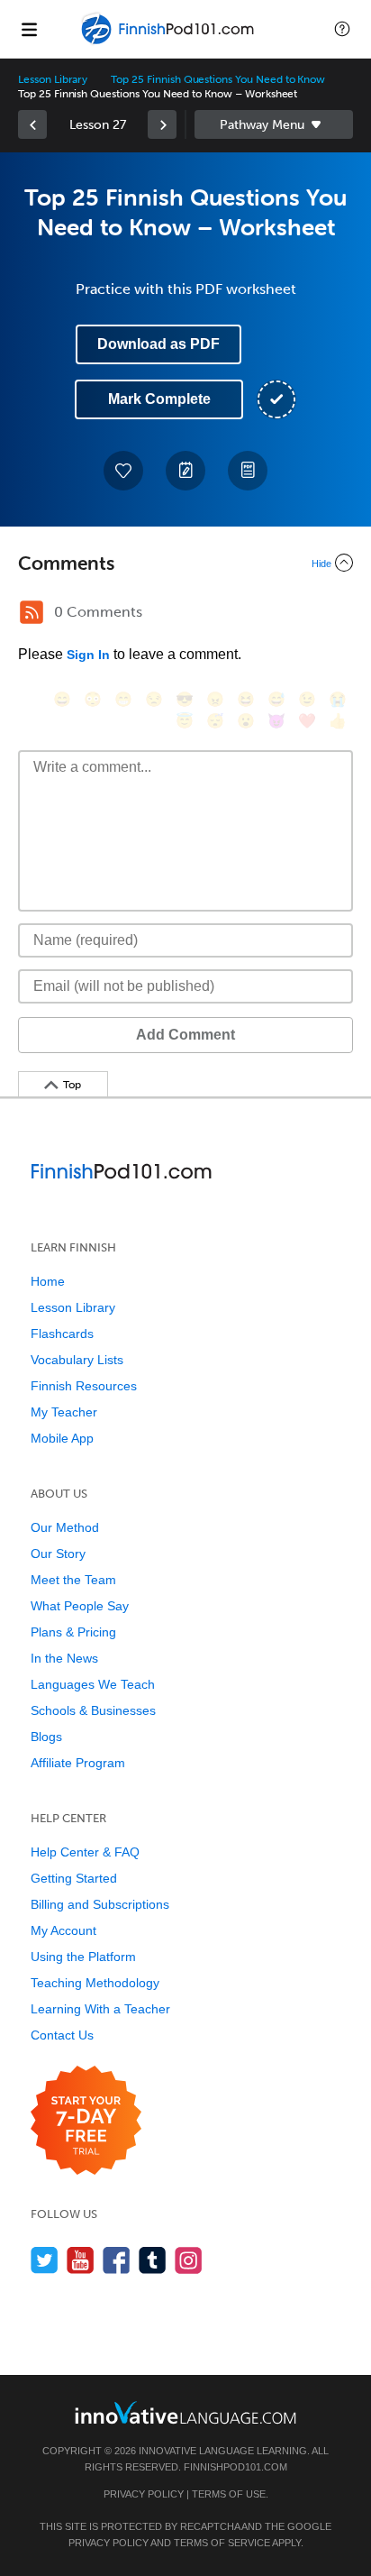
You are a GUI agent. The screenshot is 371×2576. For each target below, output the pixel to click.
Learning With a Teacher (100, 2009)
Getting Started (74, 1878)
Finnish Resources (84, 1386)
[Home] (169, 42)
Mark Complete (159, 399)
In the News (64, 1658)
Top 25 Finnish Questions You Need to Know (218, 79)
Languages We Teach (93, 1684)
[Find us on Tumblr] (153, 2260)
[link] (32, 124)
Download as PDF (158, 344)
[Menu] (29, 29)
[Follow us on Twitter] (45, 2260)
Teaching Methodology (95, 1983)
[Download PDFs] (248, 471)
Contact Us (62, 2035)
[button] (342, 29)
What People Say (80, 1606)
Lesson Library (53, 79)
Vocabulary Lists (77, 1360)
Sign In (88, 655)
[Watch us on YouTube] (81, 2260)
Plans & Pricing (73, 1632)
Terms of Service (222, 2543)
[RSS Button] (32, 612)
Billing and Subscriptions (100, 1904)
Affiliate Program (78, 1763)
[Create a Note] (185, 471)
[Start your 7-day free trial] (86, 2121)
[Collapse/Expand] (185, 563)
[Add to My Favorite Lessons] (123, 471)
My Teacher (64, 1412)
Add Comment (185, 1035)
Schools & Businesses (93, 1710)
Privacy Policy (144, 2494)
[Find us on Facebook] (117, 2260)
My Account (63, 1930)
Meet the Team (73, 1580)
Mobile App (62, 1438)
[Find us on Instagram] (189, 2260)
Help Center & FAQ (85, 1852)
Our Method (65, 1527)
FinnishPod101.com (235, 2467)
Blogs (46, 1737)
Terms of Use (229, 2494)
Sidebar (274, 124)
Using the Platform (83, 1957)
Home (48, 1281)
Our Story (58, 1554)
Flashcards (62, 1334)
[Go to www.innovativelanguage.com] (185, 2412)
